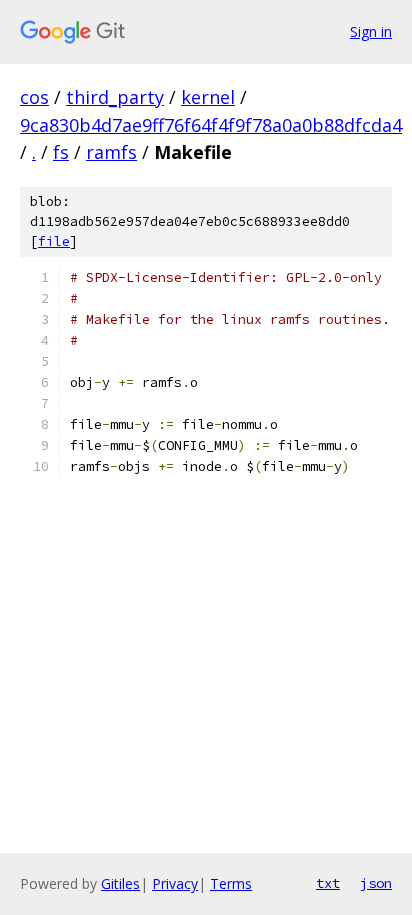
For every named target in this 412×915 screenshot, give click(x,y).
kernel (208, 97)
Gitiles (120, 883)
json (376, 883)
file (54, 241)
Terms (231, 883)
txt (328, 883)
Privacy (175, 883)
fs (61, 152)
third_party (115, 97)
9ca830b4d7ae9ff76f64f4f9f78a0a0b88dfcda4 (211, 125)
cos (34, 97)
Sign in (371, 31)
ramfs (111, 152)
